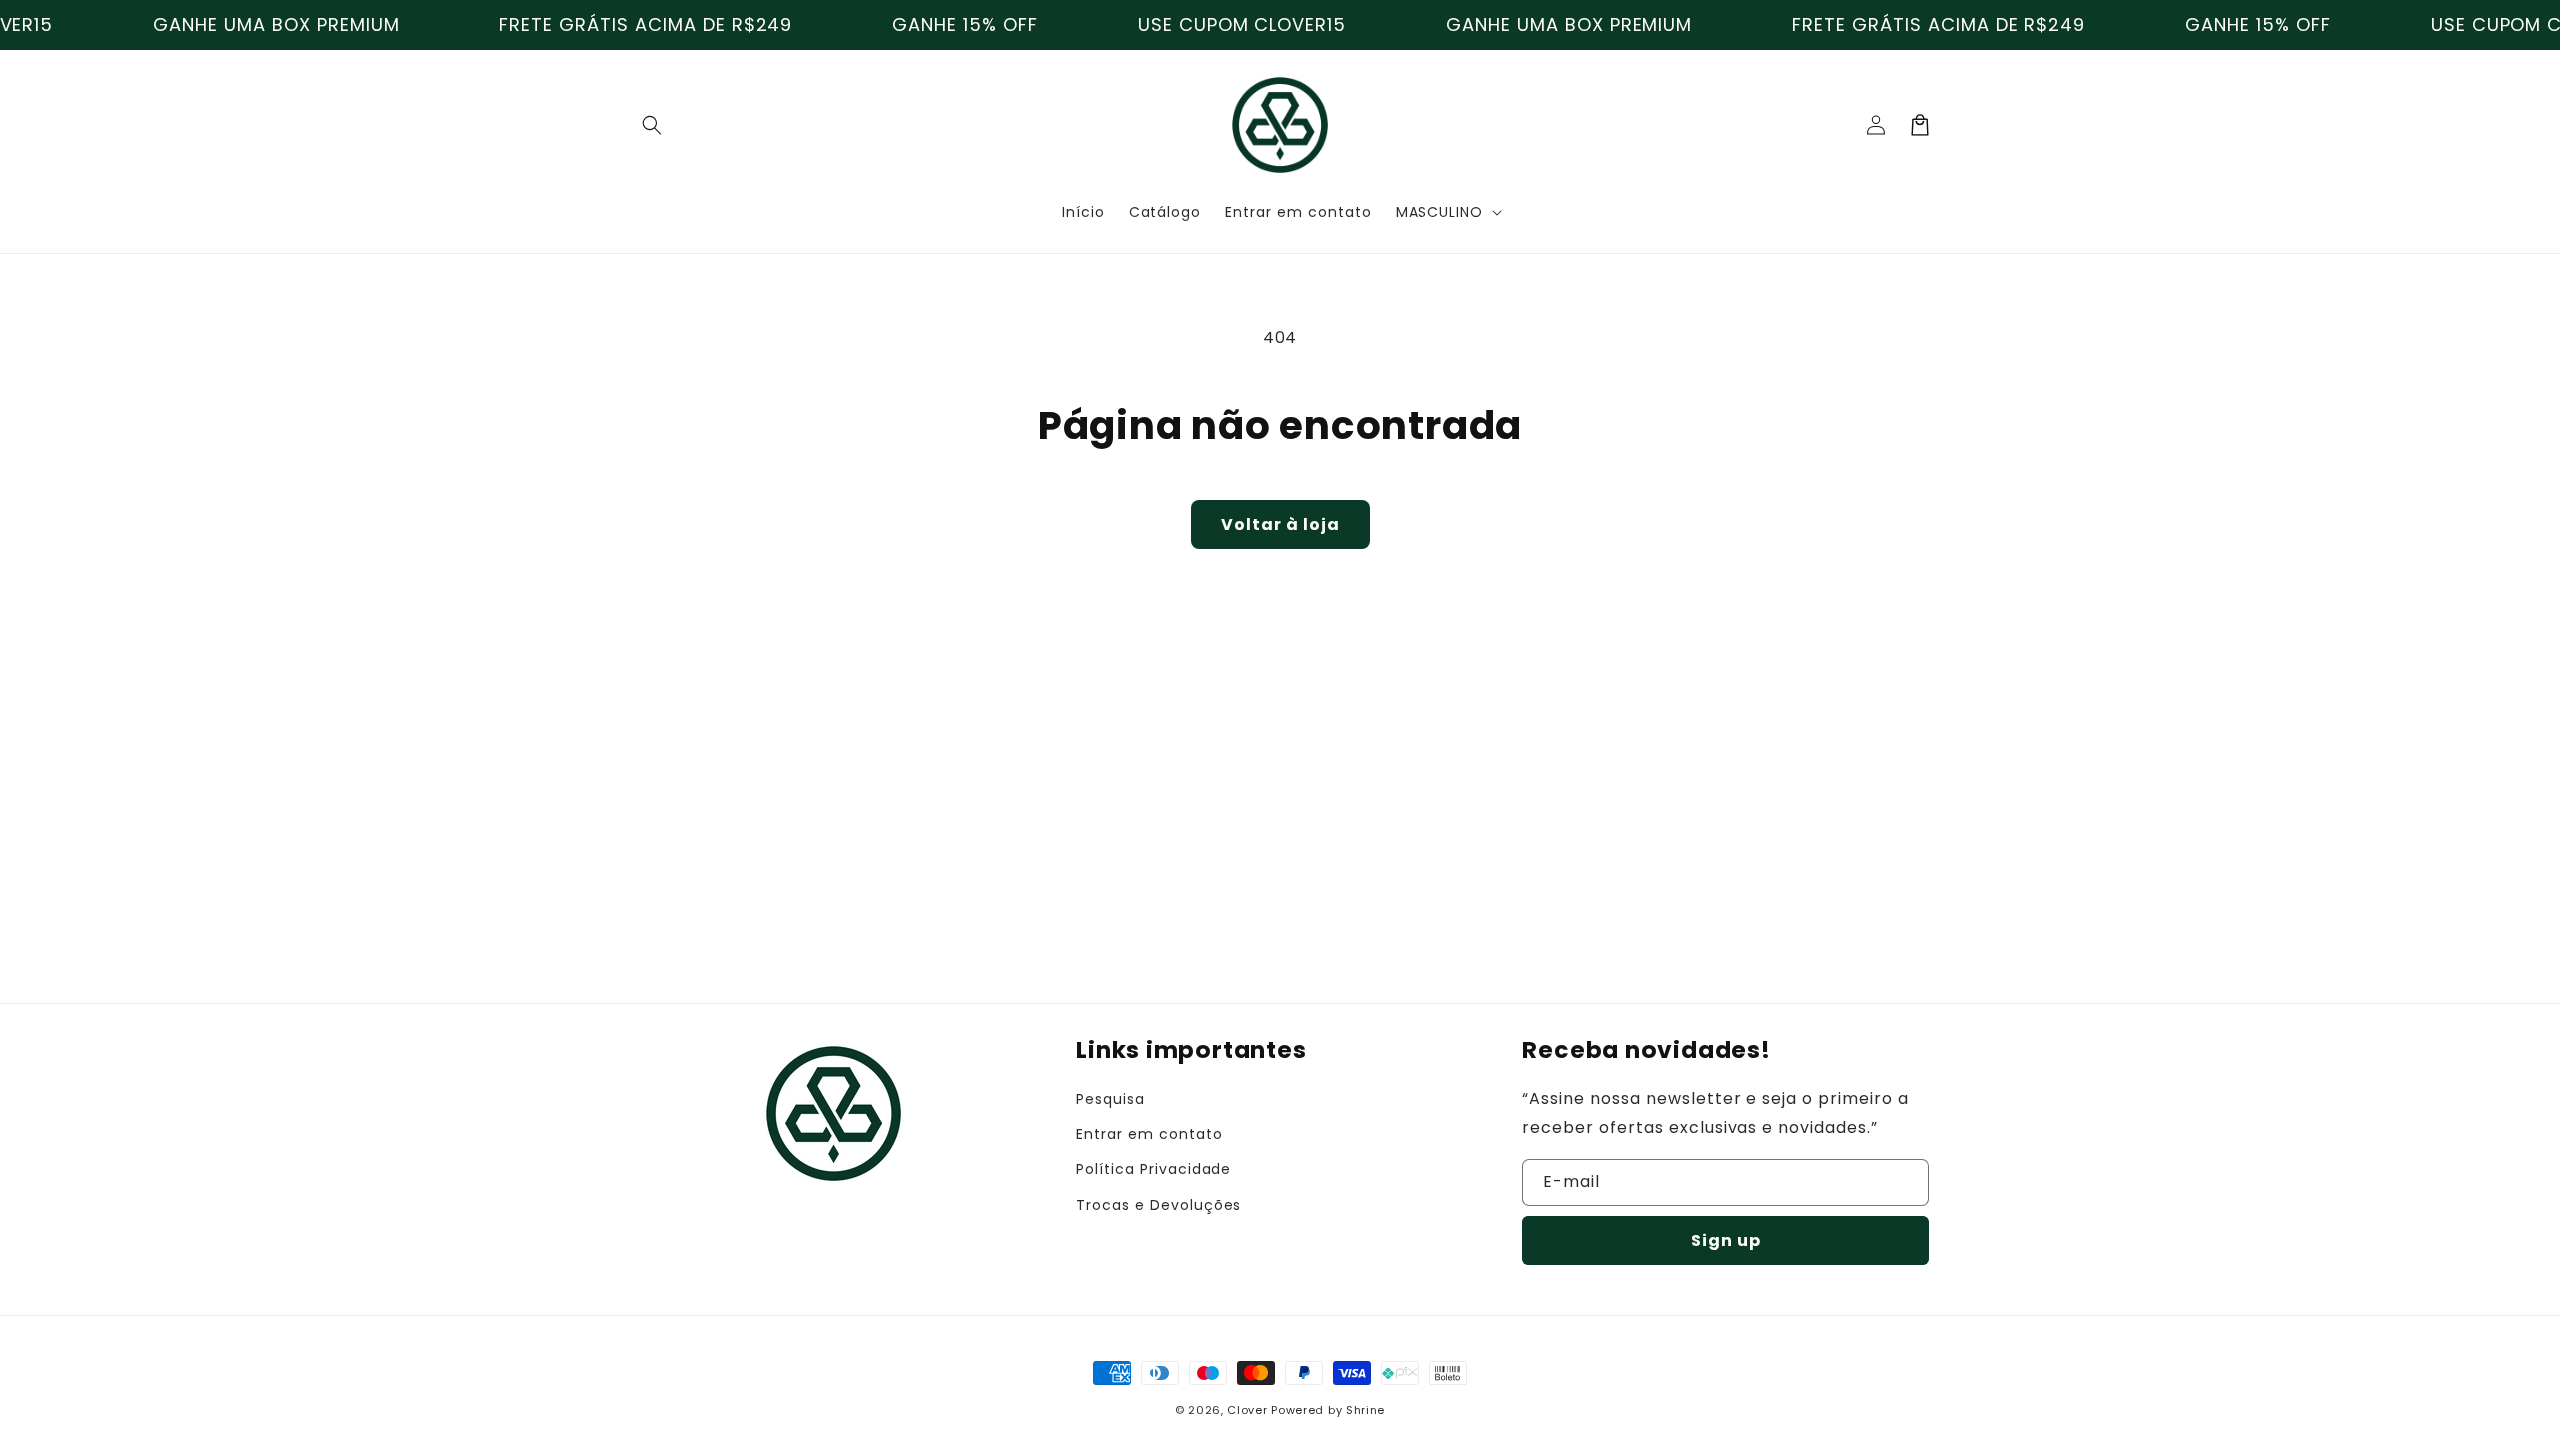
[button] (652, 125)
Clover (1247, 1410)
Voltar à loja (1280, 524)
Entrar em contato (1149, 1134)
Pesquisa (1110, 1099)
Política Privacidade (1153, 1169)
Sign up (1726, 1240)
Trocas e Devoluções (1158, 1205)
